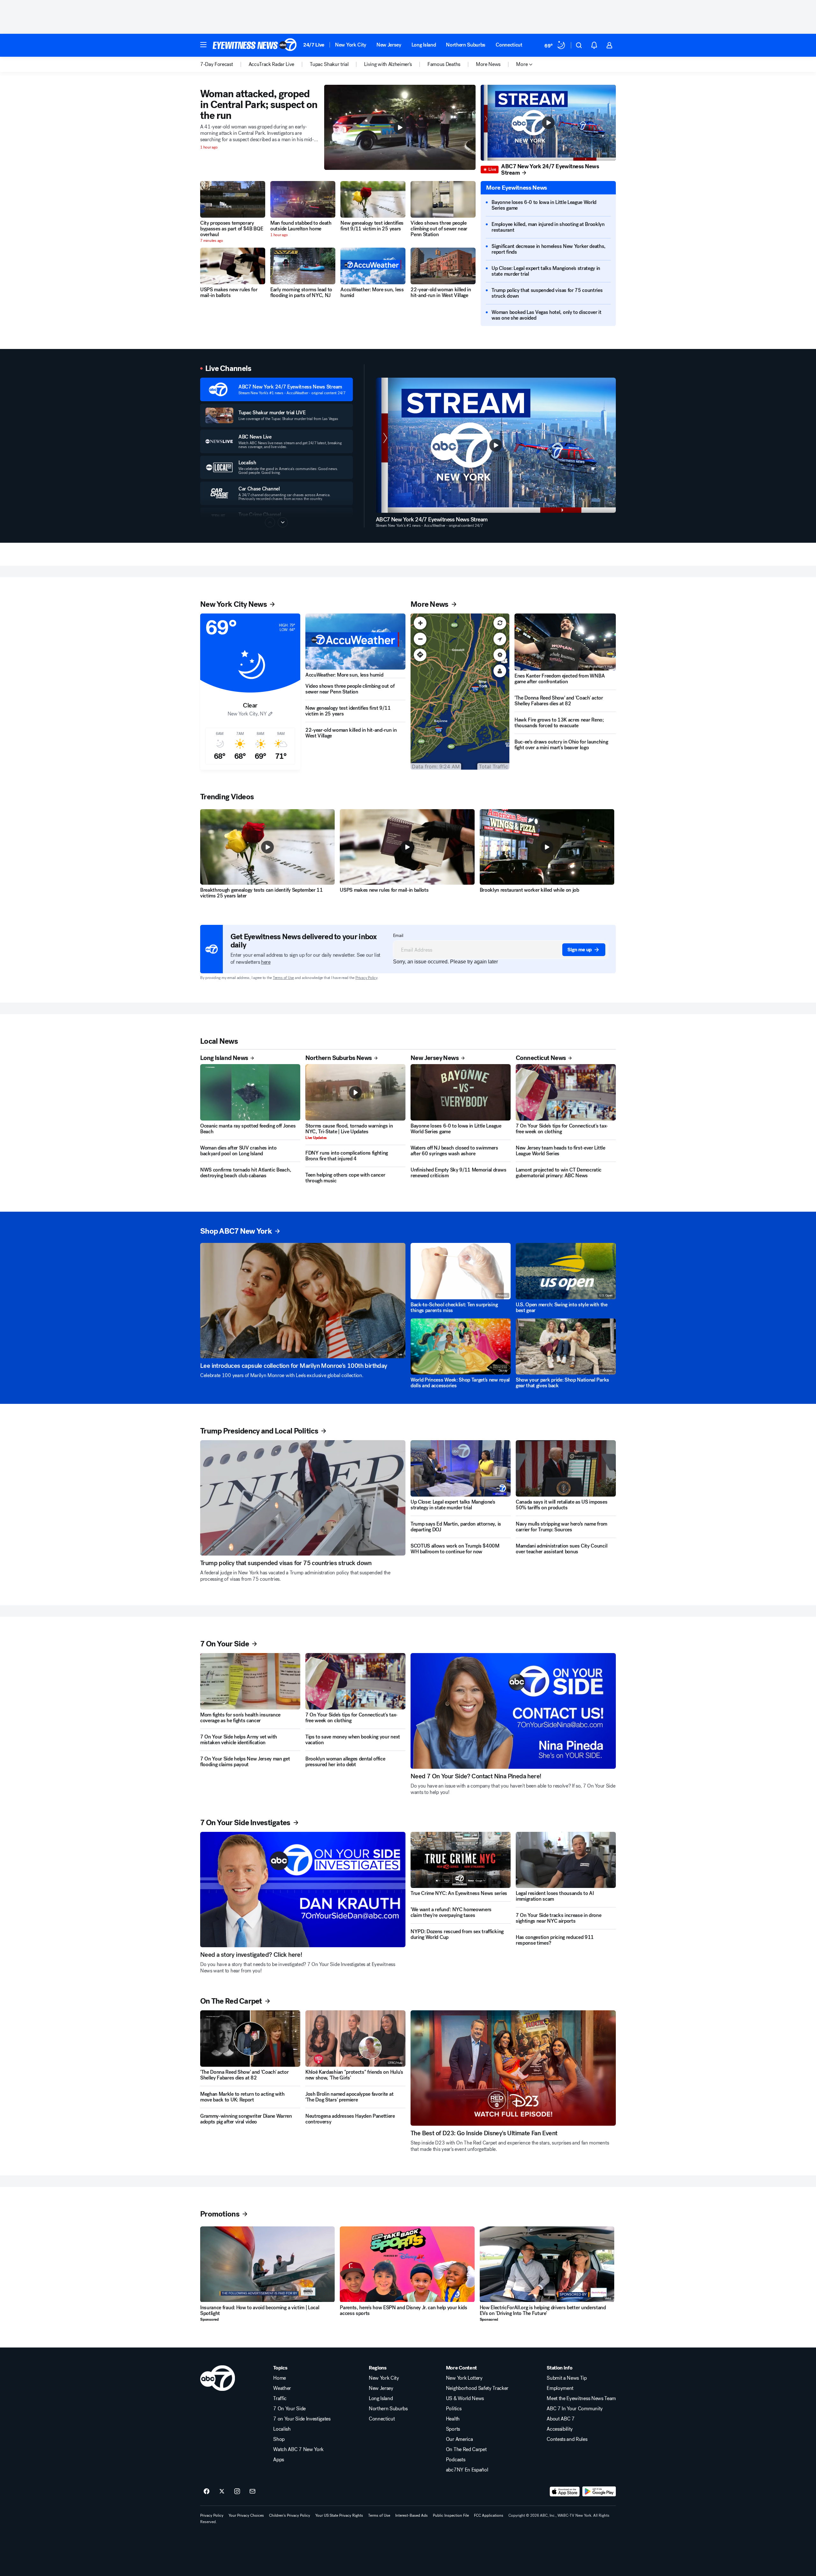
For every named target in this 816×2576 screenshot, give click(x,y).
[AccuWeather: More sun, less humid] (373, 266)
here (266, 962)
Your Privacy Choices (246, 2515)
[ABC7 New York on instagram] (237, 2492)
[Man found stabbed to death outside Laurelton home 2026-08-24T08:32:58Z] (303, 199)
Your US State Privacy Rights (339, 2515)
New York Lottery (464, 2378)
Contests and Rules (567, 2439)
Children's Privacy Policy (290, 2515)
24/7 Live (314, 45)
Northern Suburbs (466, 45)
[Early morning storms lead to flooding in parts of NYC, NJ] (303, 266)
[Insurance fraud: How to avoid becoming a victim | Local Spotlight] (267, 2264)
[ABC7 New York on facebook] (207, 2492)
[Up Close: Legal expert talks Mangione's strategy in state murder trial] (461, 1468)
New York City (351, 45)
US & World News (465, 2398)
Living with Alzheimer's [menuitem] (388, 64)
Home (280, 2378)
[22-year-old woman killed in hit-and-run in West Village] (443, 266)
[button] (203, 45)
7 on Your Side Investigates (302, 2419)
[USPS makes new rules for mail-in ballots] (233, 266)
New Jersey (389, 45)
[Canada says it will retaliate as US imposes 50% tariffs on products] (566, 1468)
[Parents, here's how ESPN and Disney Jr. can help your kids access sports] (407, 2264)
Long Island (424, 45)
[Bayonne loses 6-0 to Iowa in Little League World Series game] (461, 1092)
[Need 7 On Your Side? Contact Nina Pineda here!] (513, 1711)
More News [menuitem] (488, 64)
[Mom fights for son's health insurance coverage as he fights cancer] (250, 1681)
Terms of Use (283, 978)
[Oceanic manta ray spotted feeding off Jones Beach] (250, 1092)
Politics (454, 2409)
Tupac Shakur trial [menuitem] (329, 64)
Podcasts (455, 2460)
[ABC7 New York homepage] (255, 45)
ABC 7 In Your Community (575, 2409)
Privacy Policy (366, 978)
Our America (459, 2439)
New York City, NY (247, 714)
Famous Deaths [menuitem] (444, 64)
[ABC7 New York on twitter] (222, 2492)
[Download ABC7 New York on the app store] (565, 2492)
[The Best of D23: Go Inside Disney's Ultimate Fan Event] (513, 2068)
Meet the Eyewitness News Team (581, 2398)
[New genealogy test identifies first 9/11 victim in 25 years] (373, 199)
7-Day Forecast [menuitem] (217, 64)
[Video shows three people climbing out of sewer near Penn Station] (443, 199)
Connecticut (509, 45)
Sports (453, 2429)
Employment (560, 2388)
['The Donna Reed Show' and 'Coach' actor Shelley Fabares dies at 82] (250, 2039)
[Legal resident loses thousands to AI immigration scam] (566, 1860)
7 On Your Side (289, 2409)
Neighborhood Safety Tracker (477, 2388)
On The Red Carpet (466, 2449)
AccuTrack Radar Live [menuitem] (272, 64)
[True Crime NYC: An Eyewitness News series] (461, 1860)
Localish (282, 2429)
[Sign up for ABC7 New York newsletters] (252, 2492)
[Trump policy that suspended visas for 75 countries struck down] (303, 1498)
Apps (279, 2460)
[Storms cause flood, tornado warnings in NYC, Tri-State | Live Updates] (355, 1092)
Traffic (280, 2398)
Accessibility (560, 2429)
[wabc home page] (218, 2378)
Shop (279, 2439)
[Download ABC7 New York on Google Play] (599, 2492)
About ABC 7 (561, 2419)
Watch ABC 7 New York (298, 2449)
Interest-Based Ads (412, 2515)
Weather (282, 2388)
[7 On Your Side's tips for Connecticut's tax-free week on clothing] (566, 1092)
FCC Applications (489, 2515)
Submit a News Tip (567, 2378)
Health (453, 2419)
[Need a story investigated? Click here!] (303, 1890)
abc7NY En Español (467, 2470)
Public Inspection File (451, 2515)
